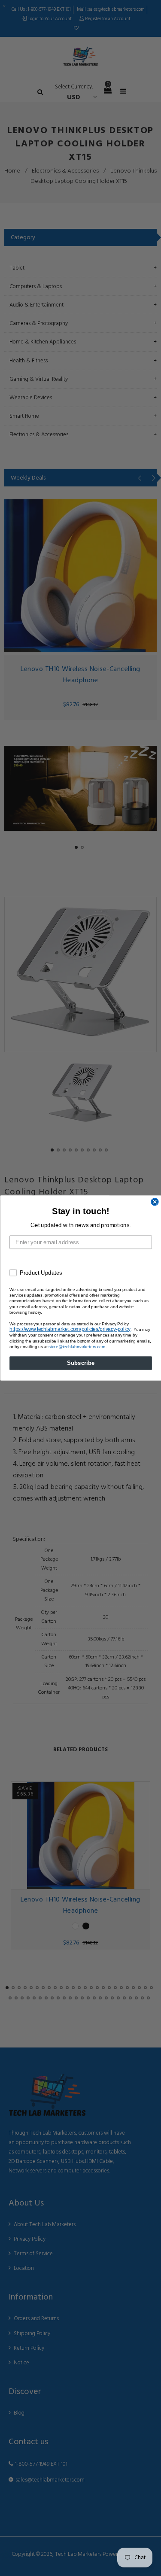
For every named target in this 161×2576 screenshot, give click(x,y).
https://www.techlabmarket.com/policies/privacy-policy (70, 1329)
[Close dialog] (155, 1202)
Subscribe (80, 1363)
